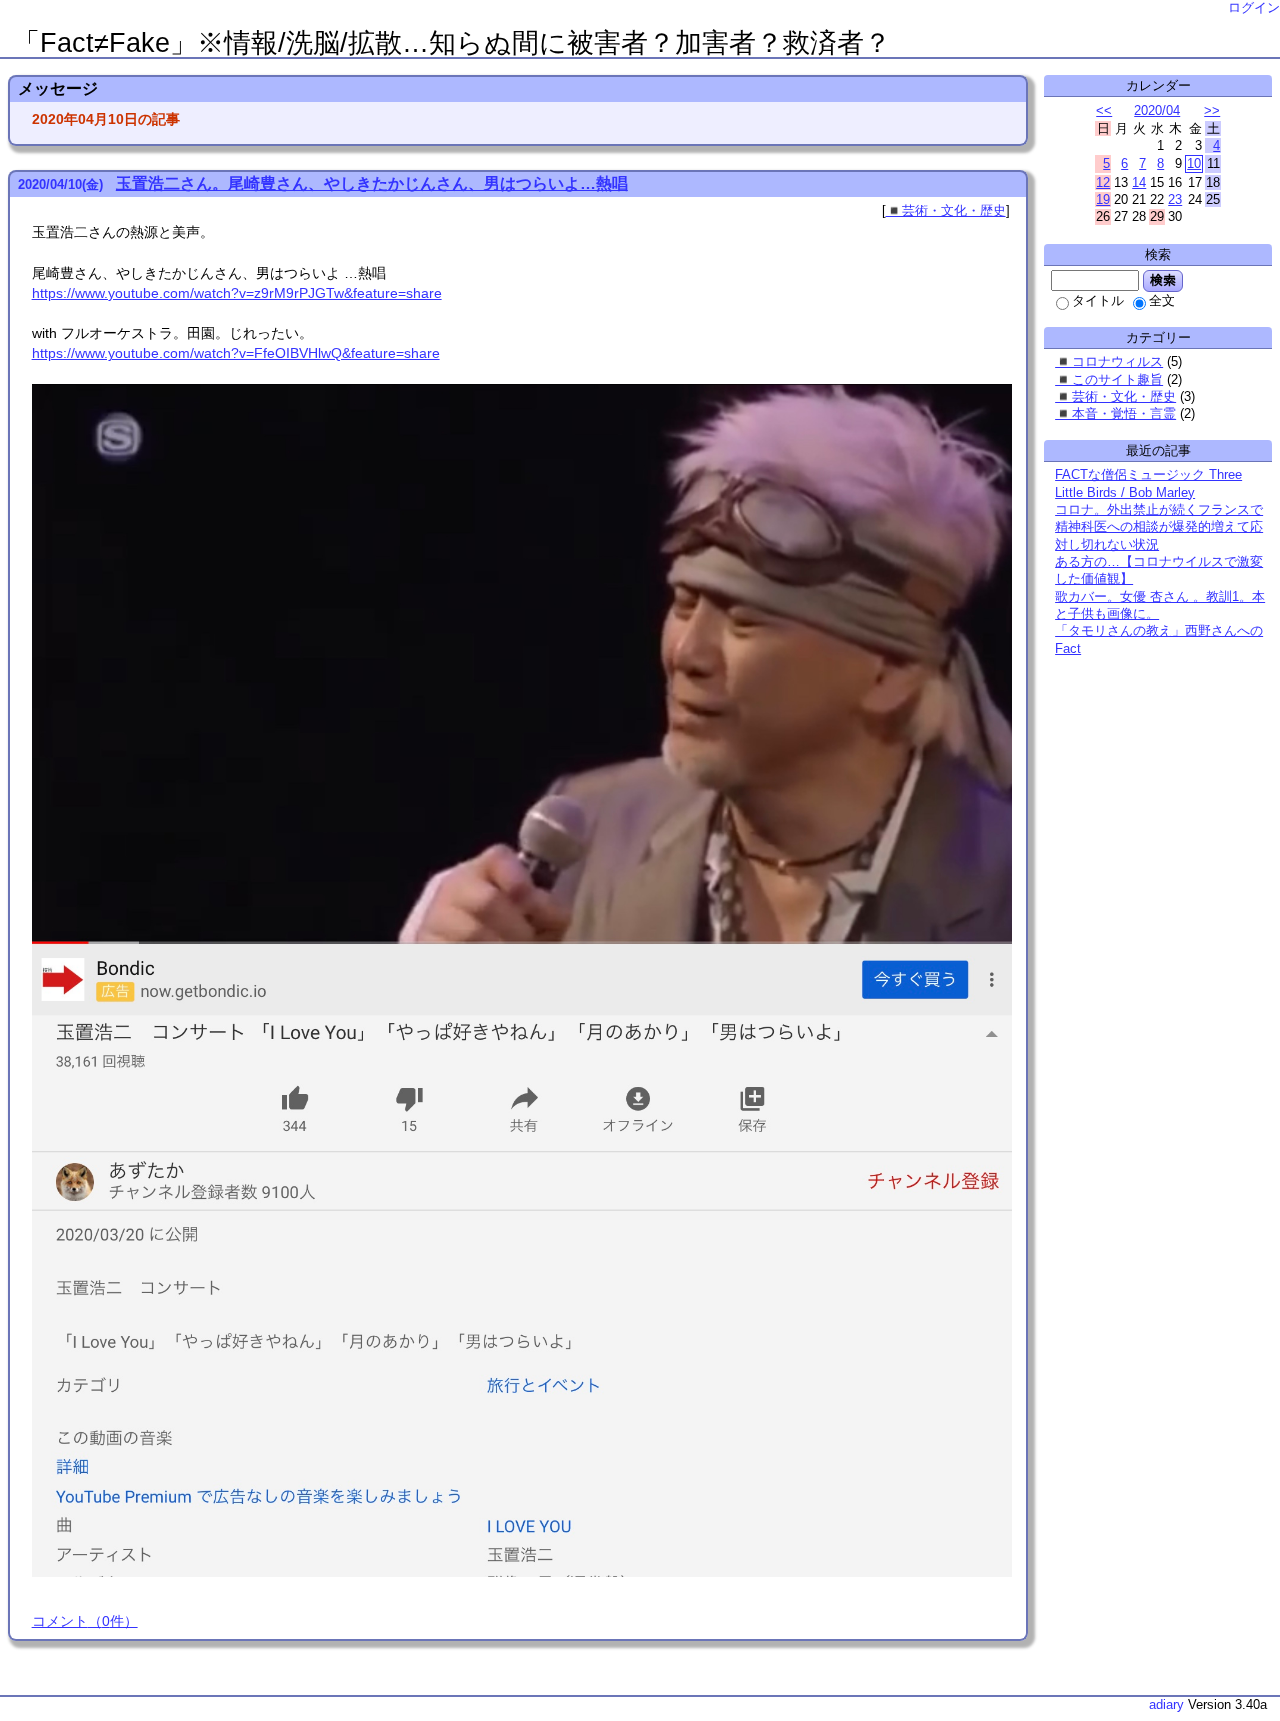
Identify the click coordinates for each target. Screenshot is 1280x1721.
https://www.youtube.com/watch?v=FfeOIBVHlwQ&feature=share (236, 353)
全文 (1162, 300)
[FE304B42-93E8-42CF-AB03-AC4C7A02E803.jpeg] (522, 1572)
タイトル (1098, 300)
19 (1103, 199)
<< (1104, 110)
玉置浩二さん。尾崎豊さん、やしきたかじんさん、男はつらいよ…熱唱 (372, 183)
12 (1103, 182)
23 (1175, 199)
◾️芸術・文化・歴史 (946, 210)
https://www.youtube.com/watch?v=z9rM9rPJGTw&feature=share (237, 293)
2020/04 (1157, 110)
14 (1139, 182)
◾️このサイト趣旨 (1109, 379)
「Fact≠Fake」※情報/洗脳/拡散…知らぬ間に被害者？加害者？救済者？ (452, 43)
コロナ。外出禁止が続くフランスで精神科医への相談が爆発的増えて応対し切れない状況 (1159, 527)
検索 (1163, 280)
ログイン (1254, 7)
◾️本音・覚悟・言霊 (1115, 413)
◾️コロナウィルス (1109, 361)
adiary (1166, 1704)
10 (1194, 163)
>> (1212, 110)
